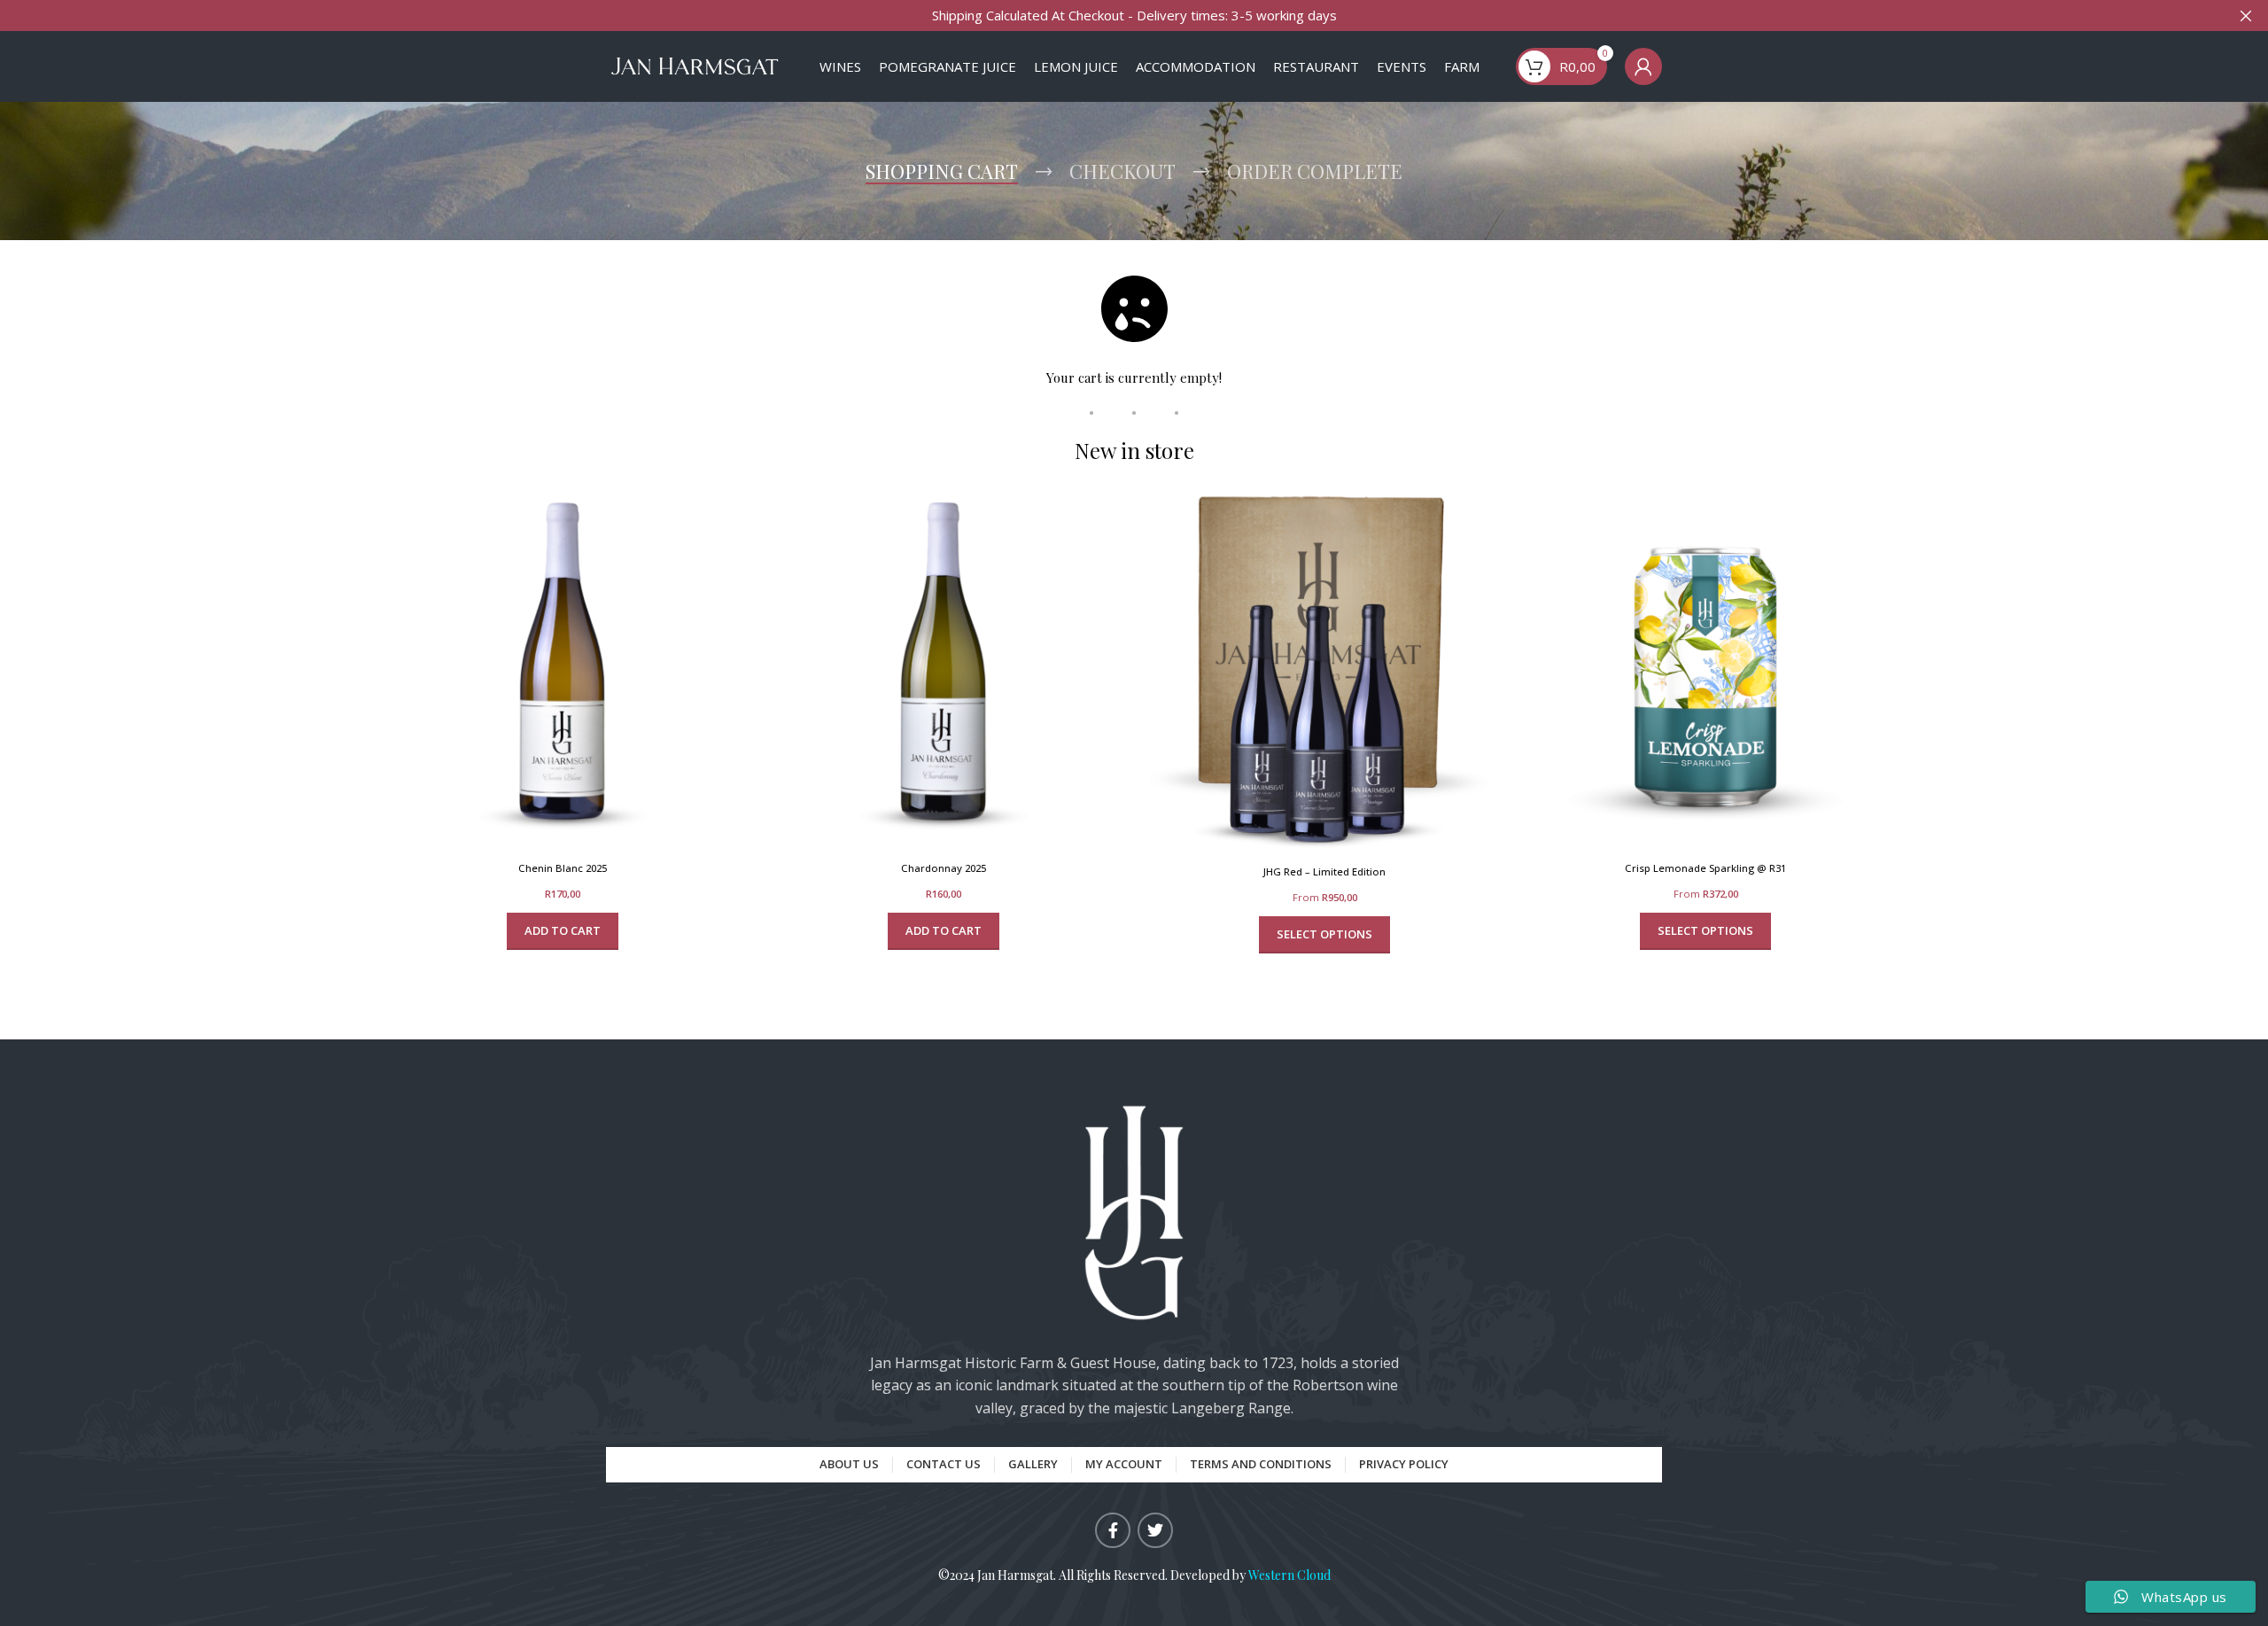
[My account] (1643, 66)
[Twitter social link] (1155, 1530)
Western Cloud (1289, 1575)
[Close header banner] (2246, 16)
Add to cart (563, 930)
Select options (1324, 934)
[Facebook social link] (1113, 1530)
